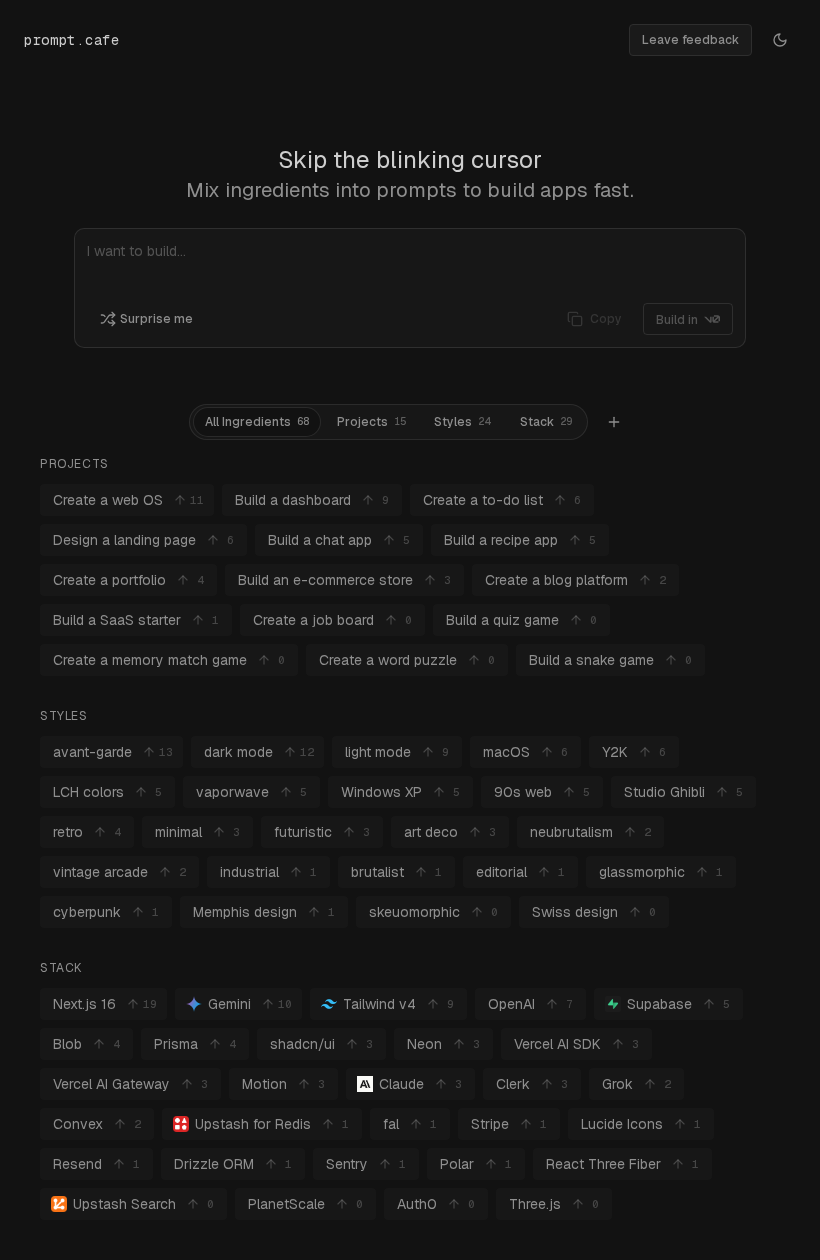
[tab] (257, 422)
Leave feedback (690, 40)
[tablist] (388, 422)
